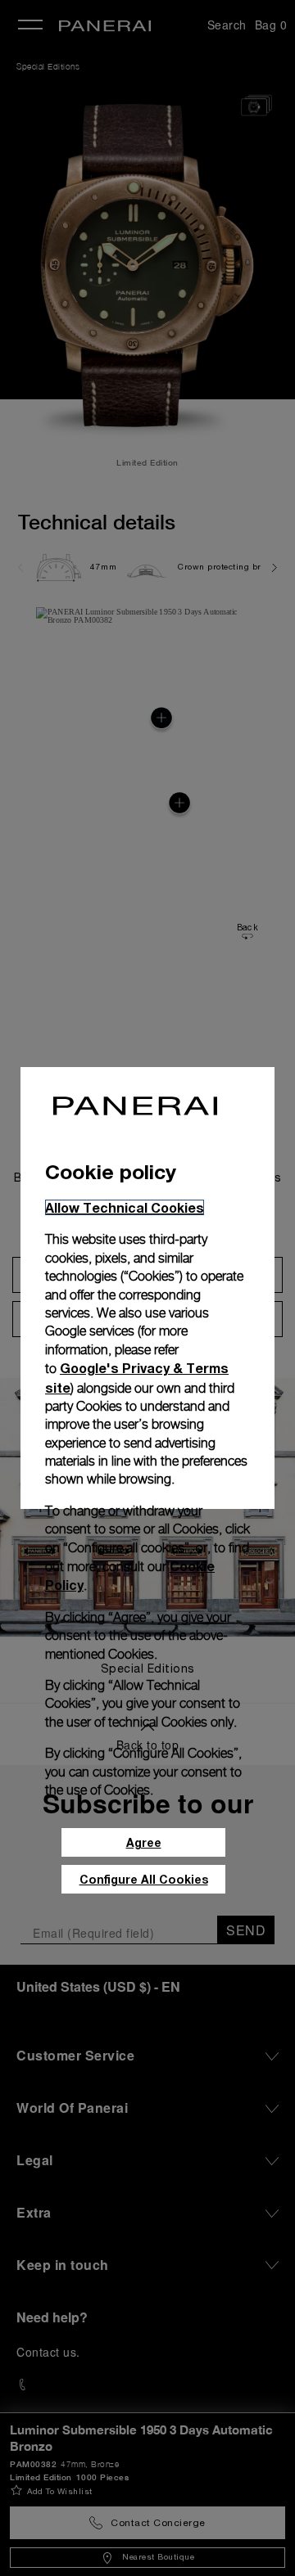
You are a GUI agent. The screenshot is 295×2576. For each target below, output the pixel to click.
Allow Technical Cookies (125, 1207)
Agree (144, 1842)
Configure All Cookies (144, 1879)
